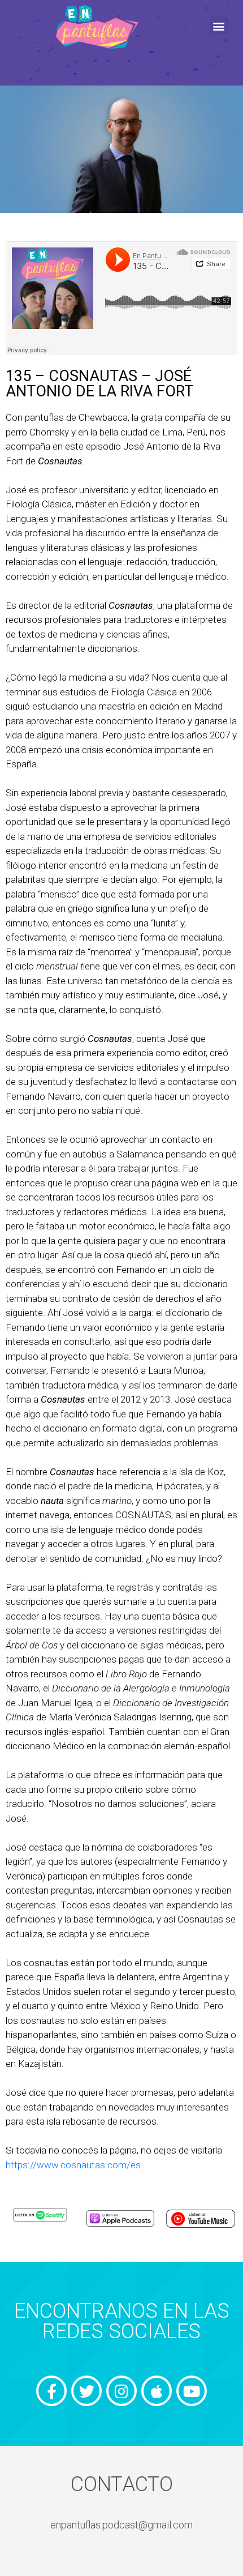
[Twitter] (86, 2391)
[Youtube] (192, 2391)
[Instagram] (121, 2391)
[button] (219, 26)
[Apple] (157, 2391)
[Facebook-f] (51, 2391)
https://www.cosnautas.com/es (73, 2165)
